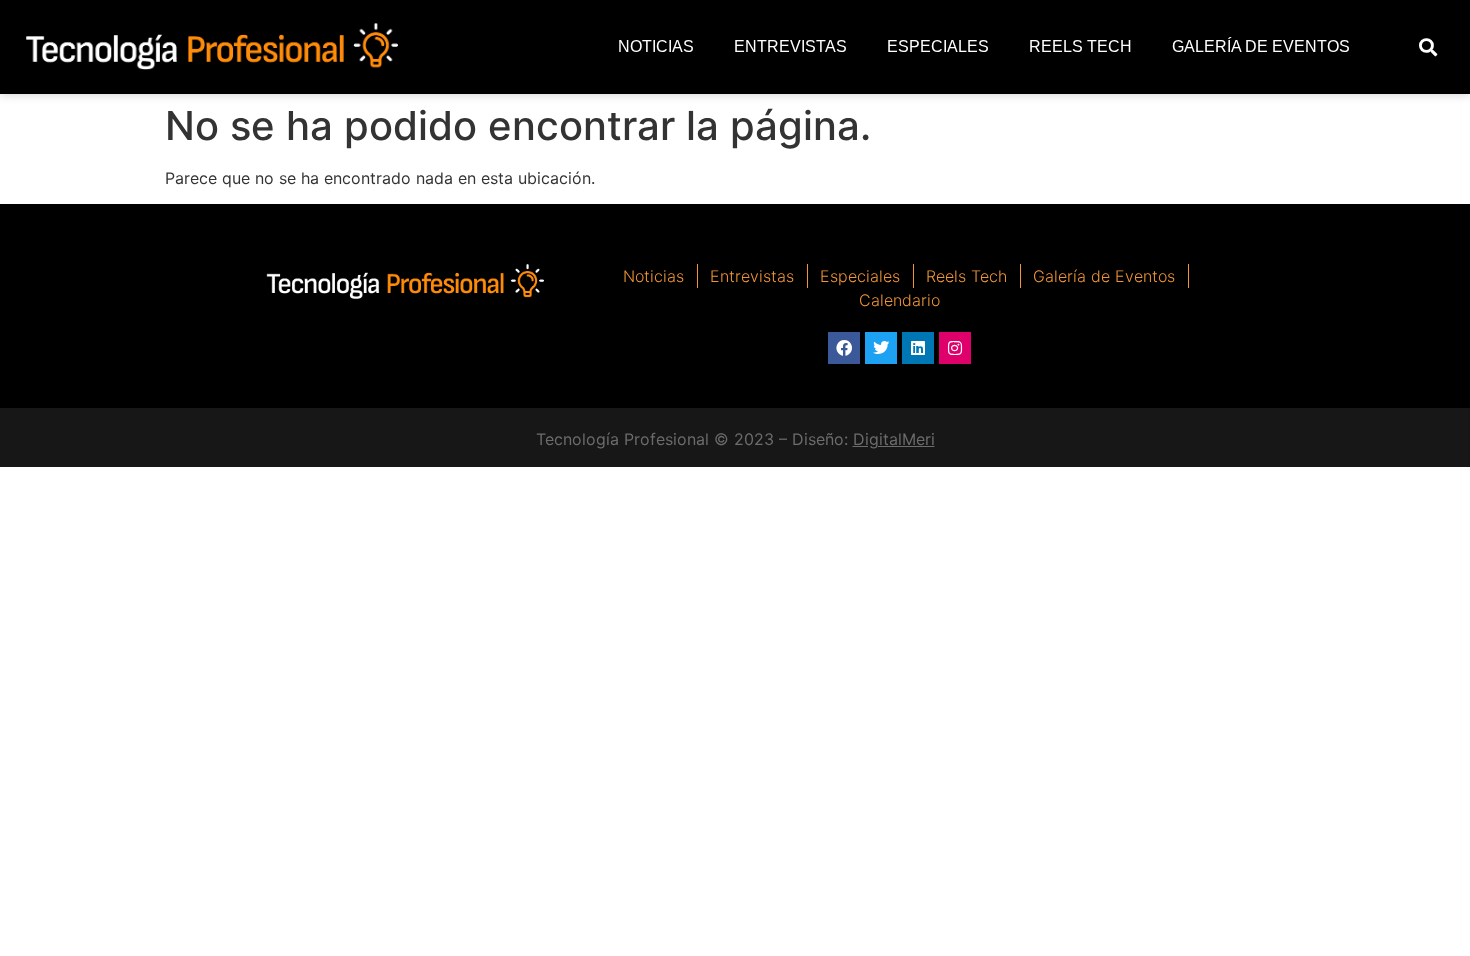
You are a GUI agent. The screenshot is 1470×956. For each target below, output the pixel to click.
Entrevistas (790, 46)
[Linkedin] (918, 348)
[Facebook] (844, 348)
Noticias (656, 46)
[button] (1428, 47)
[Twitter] (881, 348)
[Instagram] (955, 348)
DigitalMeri (894, 439)
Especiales (938, 46)
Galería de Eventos (1261, 46)
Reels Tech (1080, 46)
